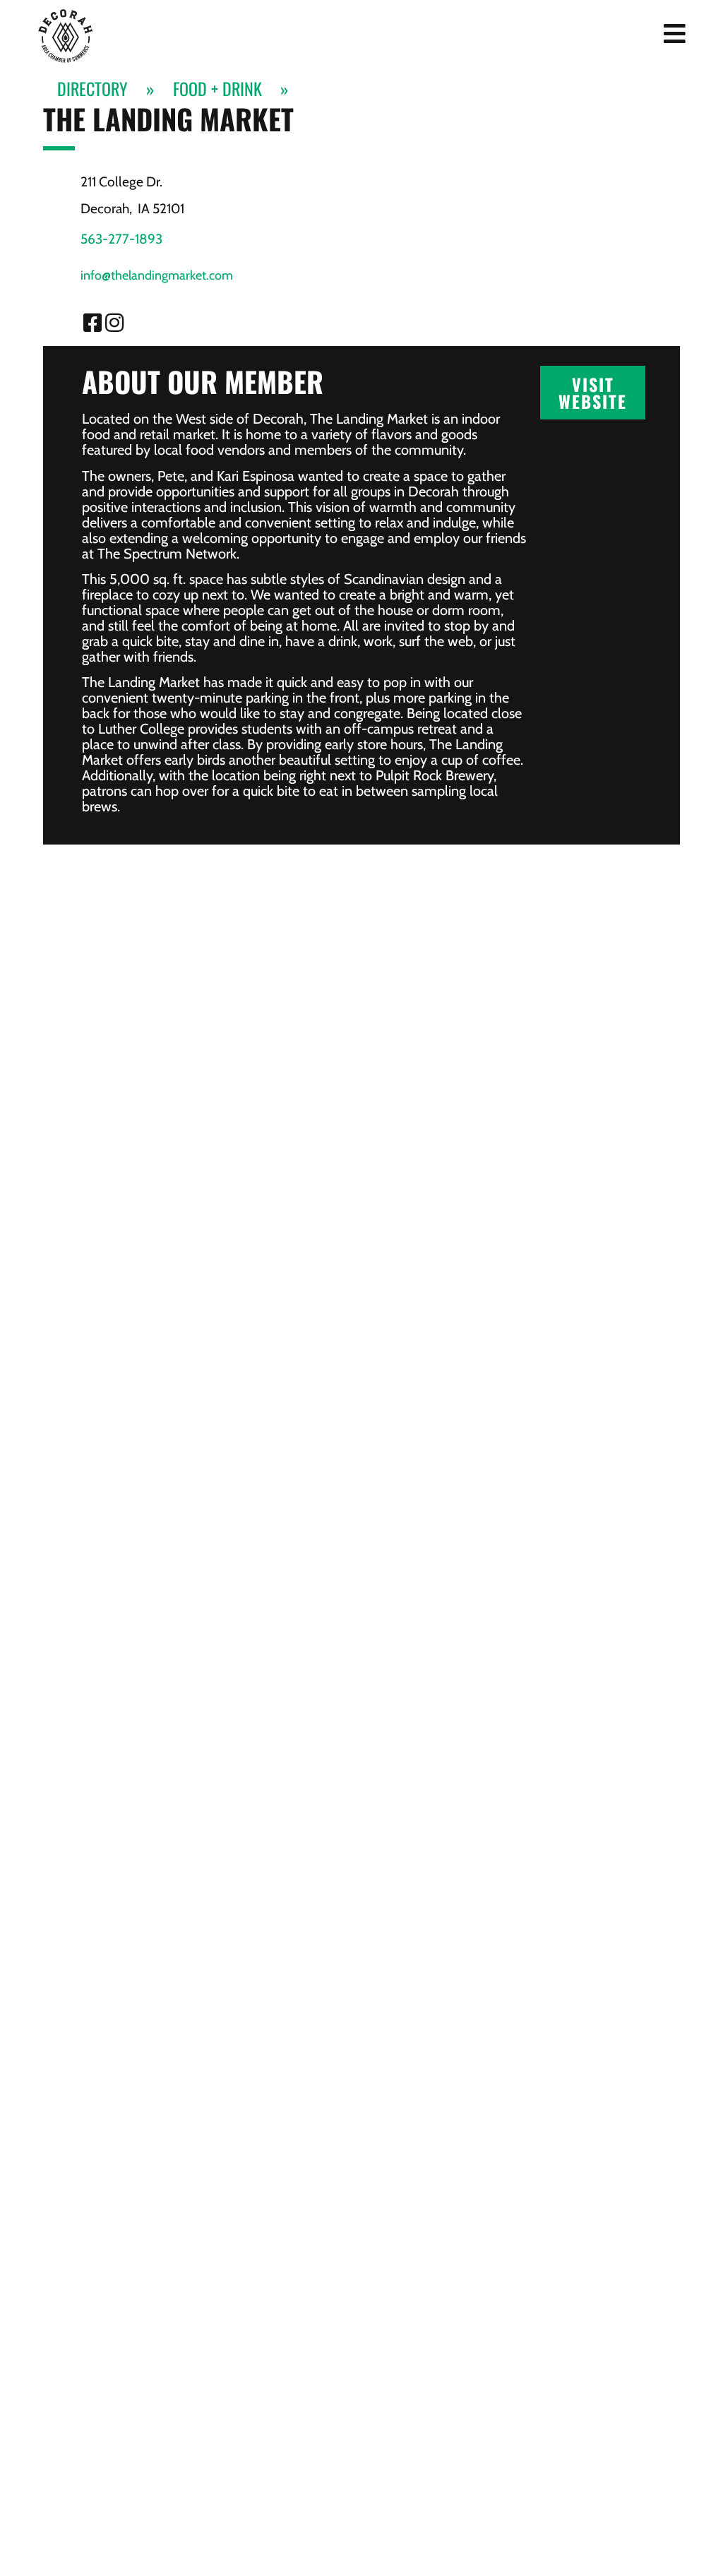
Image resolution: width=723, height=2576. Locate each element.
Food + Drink (217, 89)
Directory (92, 89)
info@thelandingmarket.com (157, 275)
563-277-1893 (121, 239)
